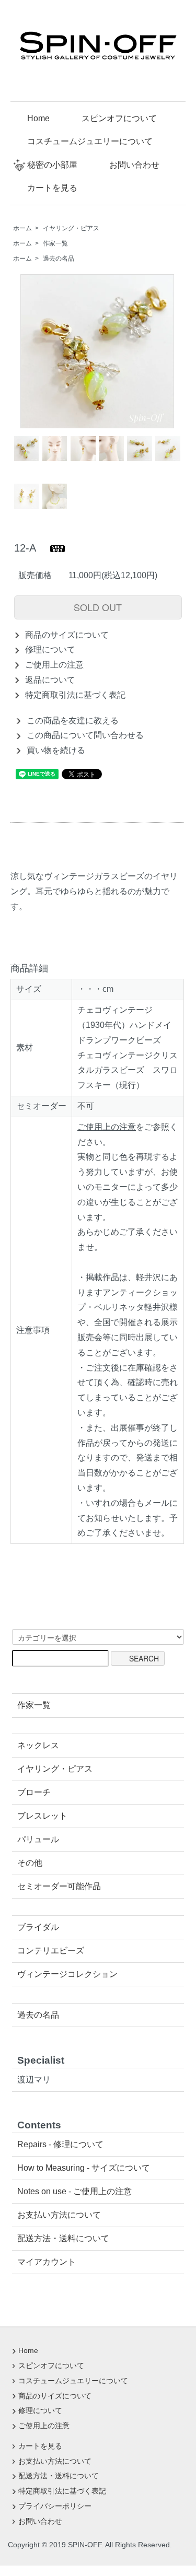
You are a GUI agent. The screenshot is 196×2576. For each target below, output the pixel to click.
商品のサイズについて (67, 635)
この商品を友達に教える (73, 721)
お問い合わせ (134, 165)
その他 (30, 1863)
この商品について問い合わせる (85, 735)
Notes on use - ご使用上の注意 (74, 2191)
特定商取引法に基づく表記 (75, 695)
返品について (50, 680)
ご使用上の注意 (54, 665)
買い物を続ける (56, 750)
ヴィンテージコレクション (67, 1974)
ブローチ (34, 1792)
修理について (50, 649)
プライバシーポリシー (55, 2506)
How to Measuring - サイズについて (84, 2168)
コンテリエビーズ (51, 1951)
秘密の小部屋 (52, 165)
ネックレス (38, 1745)
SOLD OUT (98, 607)
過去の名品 (59, 259)
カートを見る (52, 188)
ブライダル (38, 1927)
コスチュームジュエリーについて (90, 141)
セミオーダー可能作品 (59, 1886)
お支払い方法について (59, 2215)
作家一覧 (55, 243)
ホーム (22, 228)
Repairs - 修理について (60, 2144)
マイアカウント (47, 2262)
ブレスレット (42, 1816)
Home (38, 118)
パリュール (38, 1839)
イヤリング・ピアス (71, 228)
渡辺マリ (34, 2080)
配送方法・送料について (63, 2238)
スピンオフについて (119, 118)
